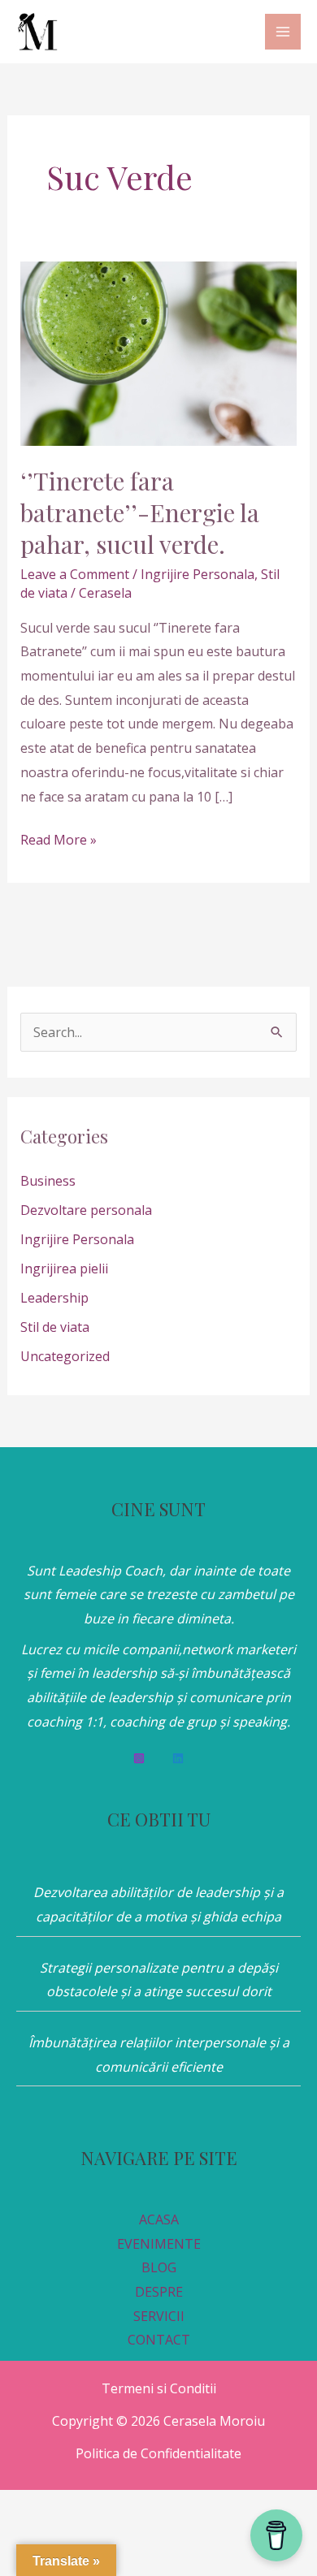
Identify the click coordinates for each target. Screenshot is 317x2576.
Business (48, 1181)
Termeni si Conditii (159, 2388)
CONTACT (159, 2340)
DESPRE (159, 2292)
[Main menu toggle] (283, 32)
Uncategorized (65, 1356)
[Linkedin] (178, 1758)
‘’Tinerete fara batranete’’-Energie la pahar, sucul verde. (140, 512)
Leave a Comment (75, 574)
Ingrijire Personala (198, 574)
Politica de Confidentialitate (158, 2453)
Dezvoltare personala (86, 1210)
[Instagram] (139, 1758)
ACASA (159, 2219)
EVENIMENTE (159, 2244)
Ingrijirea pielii (64, 1269)
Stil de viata (55, 1327)
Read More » (59, 838)
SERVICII (159, 2316)
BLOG (159, 2267)
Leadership (54, 1298)
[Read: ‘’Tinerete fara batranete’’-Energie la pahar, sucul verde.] (159, 352)
